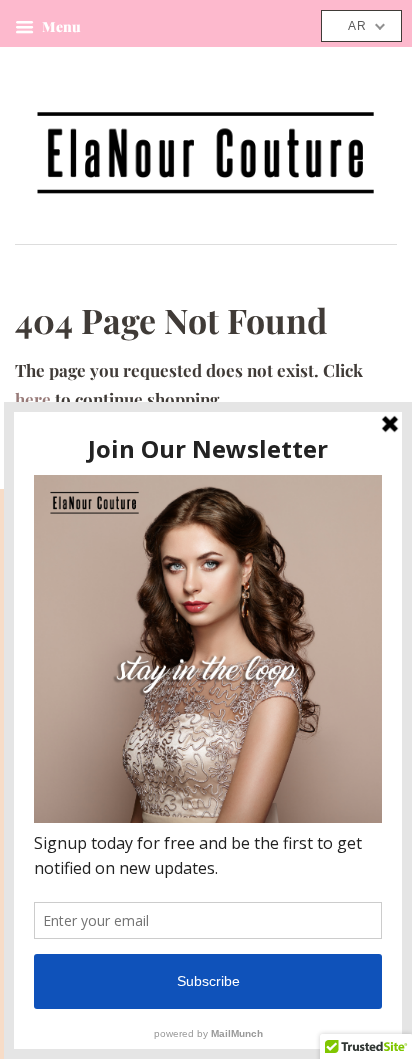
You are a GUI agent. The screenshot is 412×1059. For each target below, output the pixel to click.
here (33, 399)
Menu (60, 26)
